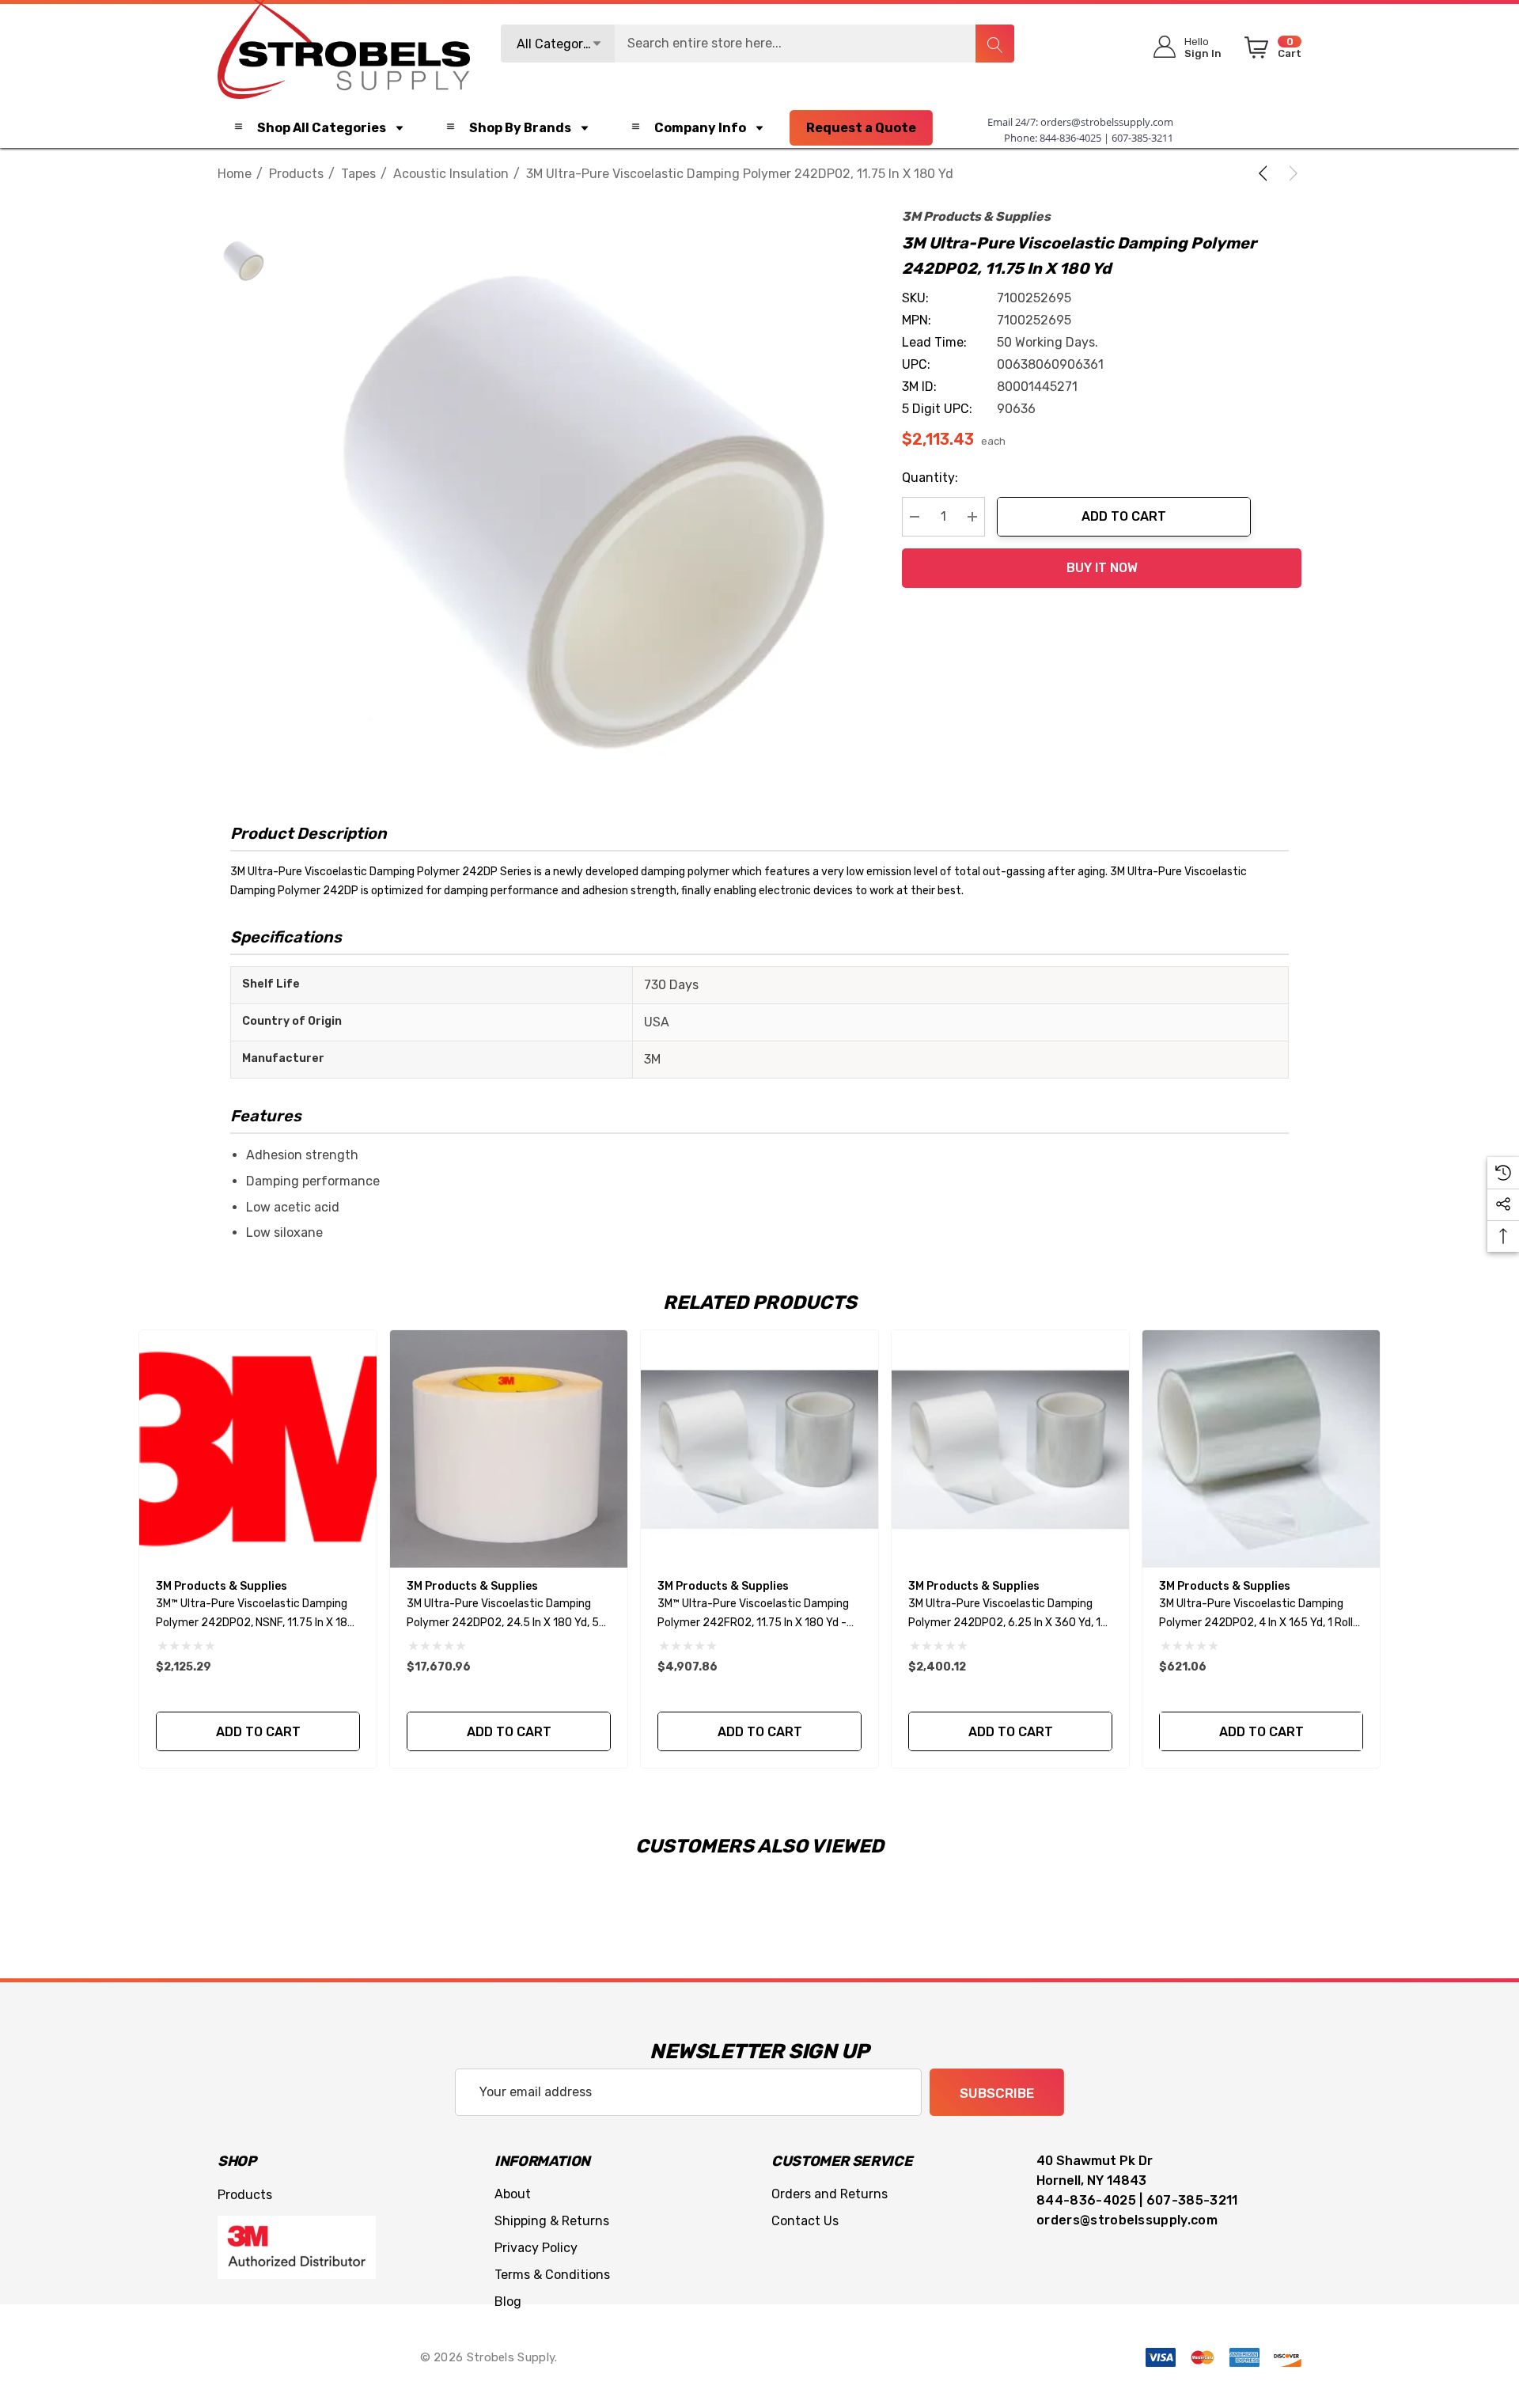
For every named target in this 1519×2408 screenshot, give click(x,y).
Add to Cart (1124, 516)
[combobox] (758, 44)
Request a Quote (861, 128)
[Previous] (1266, 173)
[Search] (994, 44)
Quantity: (930, 478)
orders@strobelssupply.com (1107, 122)
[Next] (1290, 173)
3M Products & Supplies (976, 216)
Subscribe (997, 2093)
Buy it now (1102, 568)
